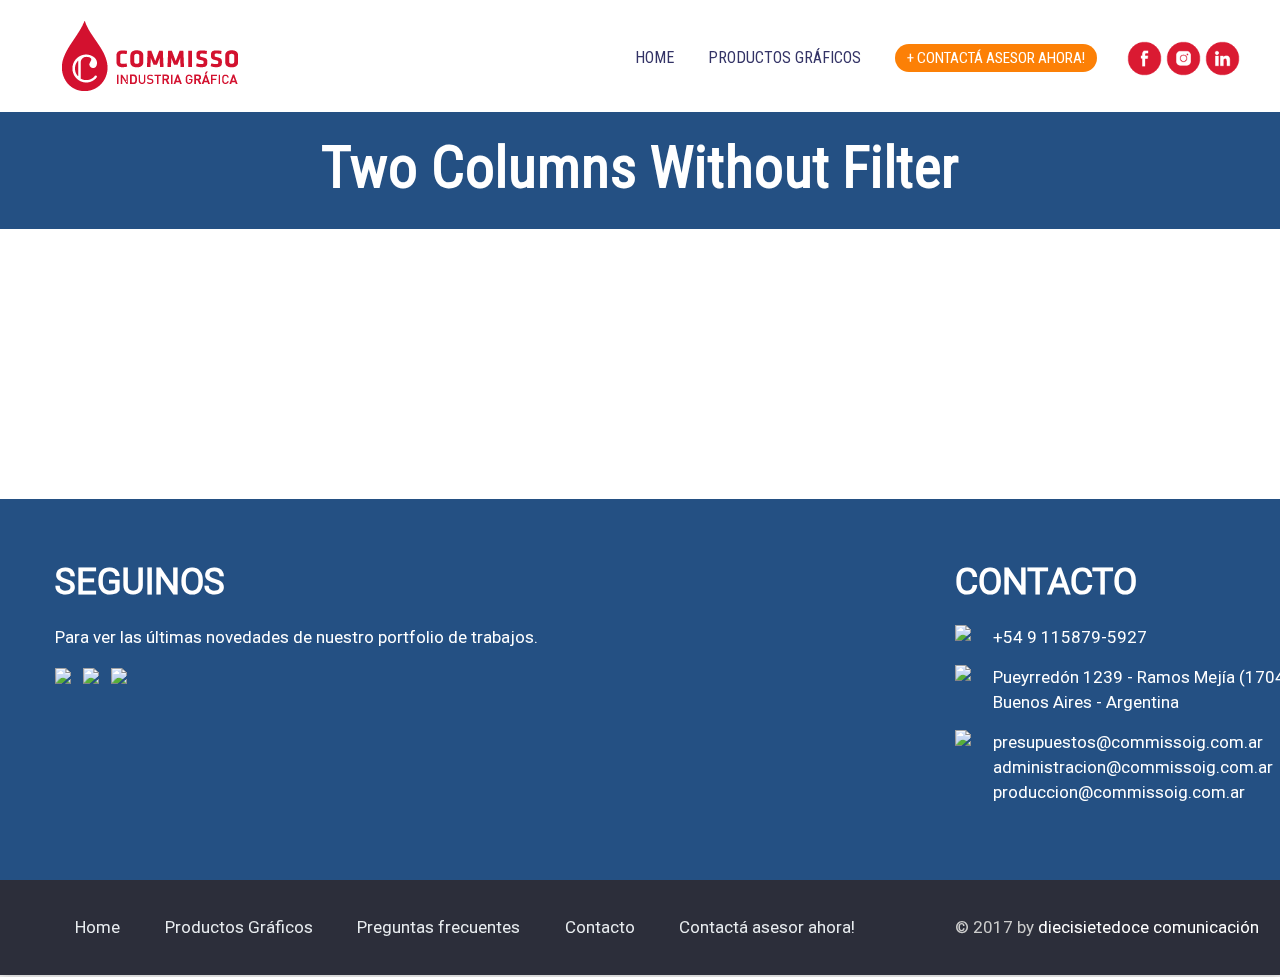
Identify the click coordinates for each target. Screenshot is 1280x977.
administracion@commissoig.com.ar (1133, 767)
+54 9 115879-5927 (1070, 637)
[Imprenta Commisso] (150, 34)
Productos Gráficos (784, 57)
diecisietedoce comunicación (1148, 927)
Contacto (600, 927)
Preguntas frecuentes (438, 927)
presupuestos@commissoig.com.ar (1128, 742)
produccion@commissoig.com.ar (1119, 792)
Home (654, 57)
